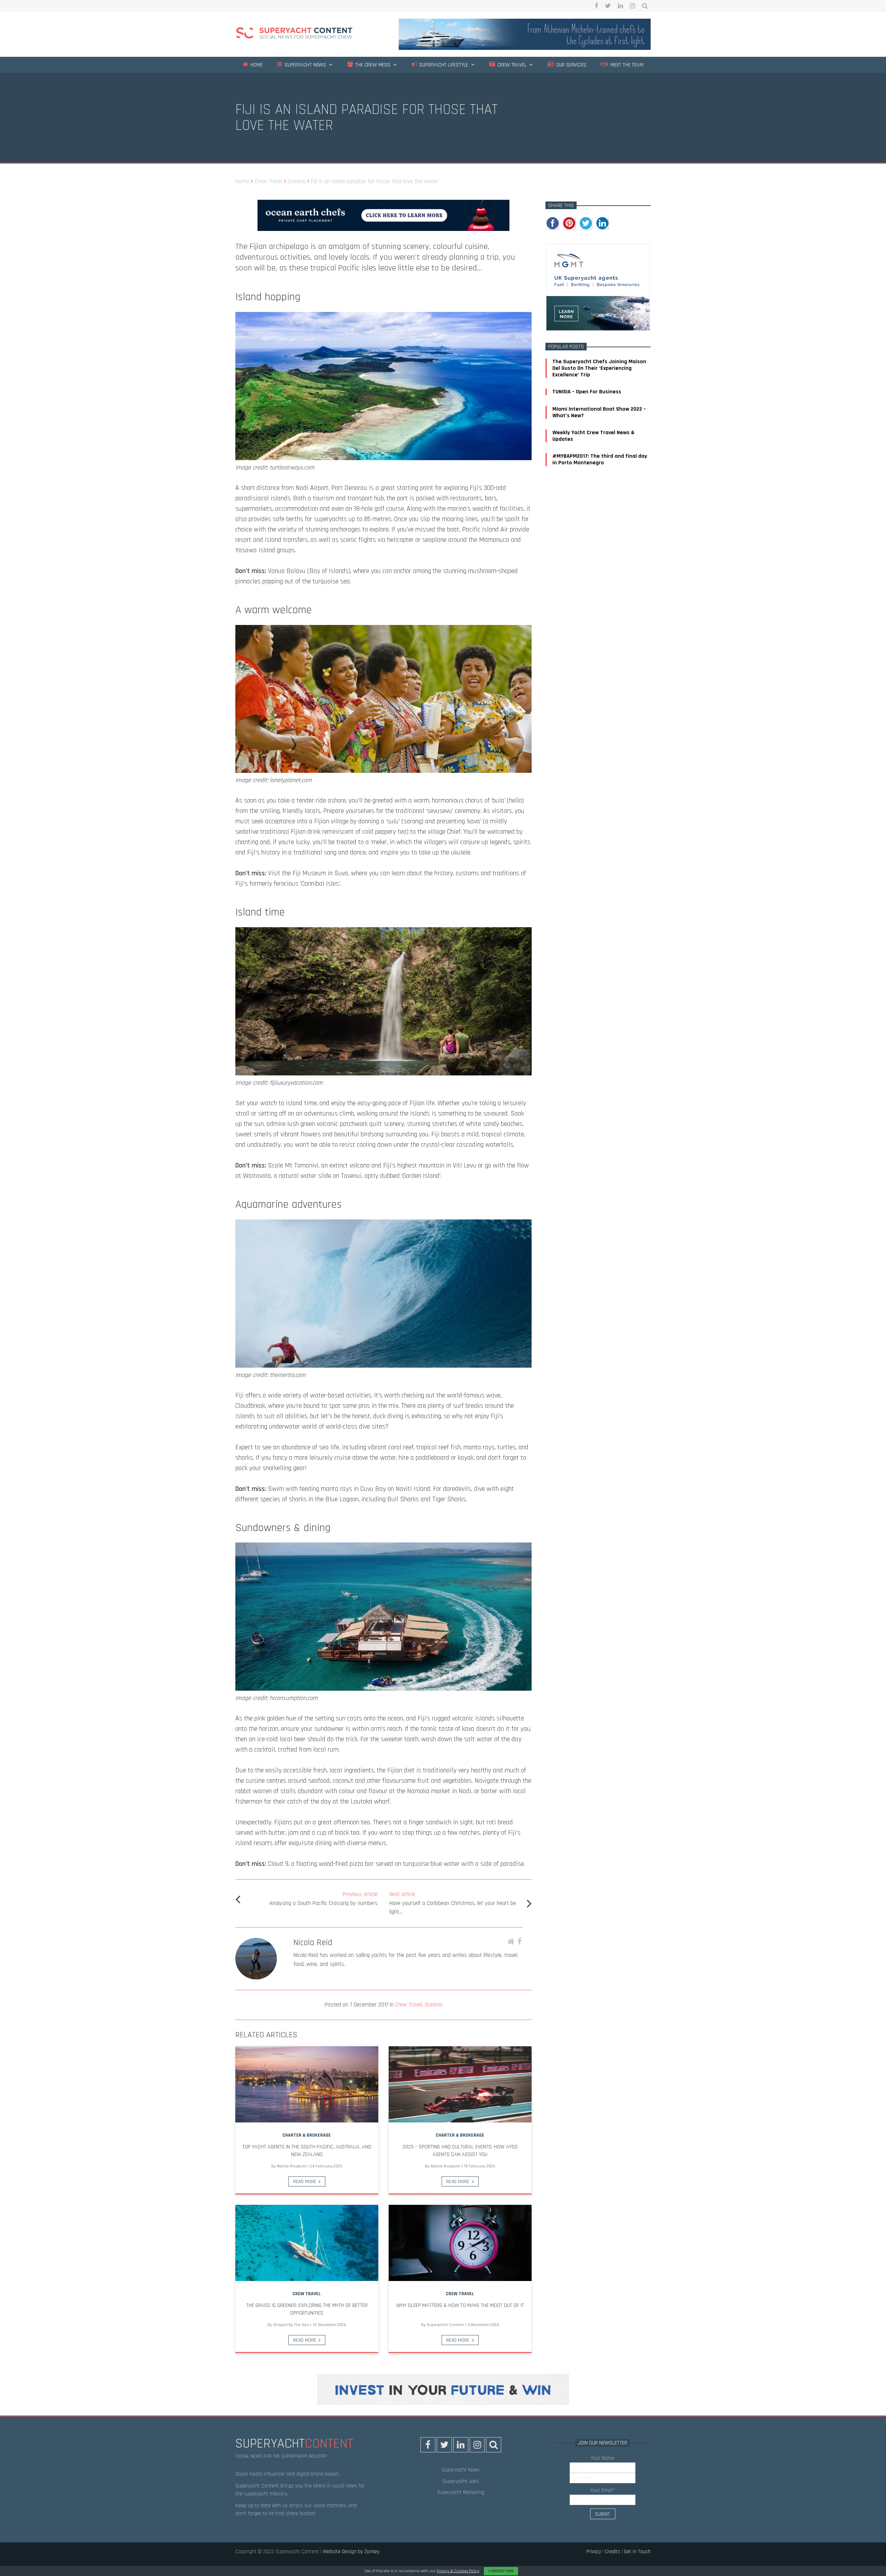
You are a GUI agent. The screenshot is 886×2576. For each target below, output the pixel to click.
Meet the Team (626, 65)
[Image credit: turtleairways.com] (383, 458)
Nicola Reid (313, 1943)
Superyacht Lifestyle (443, 65)
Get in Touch (637, 2552)
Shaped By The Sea (291, 2325)
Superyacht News (305, 65)
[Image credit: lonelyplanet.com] (383, 771)
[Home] (294, 34)
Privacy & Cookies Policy (458, 2571)
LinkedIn (620, 6)
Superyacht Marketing (461, 2492)
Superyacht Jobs (461, 2481)
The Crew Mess (372, 65)
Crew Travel (511, 65)
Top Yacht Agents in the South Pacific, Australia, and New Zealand (307, 2151)
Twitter (608, 6)
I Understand (501, 2571)
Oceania (433, 2005)
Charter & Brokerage (307, 2135)
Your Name (603, 2458)
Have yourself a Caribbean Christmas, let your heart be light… (453, 1903)
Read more (305, 2182)
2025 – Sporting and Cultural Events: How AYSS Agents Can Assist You (460, 2151)
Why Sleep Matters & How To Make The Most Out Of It (460, 2305)
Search (645, 6)
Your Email (603, 2490)
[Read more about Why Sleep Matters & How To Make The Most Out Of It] (460, 2243)
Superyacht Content (445, 2325)
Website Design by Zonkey (351, 2552)
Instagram (632, 6)
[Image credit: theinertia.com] (383, 1366)
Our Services (570, 65)
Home (256, 65)
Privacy (594, 2552)
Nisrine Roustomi (292, 2166)
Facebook (596, 6)
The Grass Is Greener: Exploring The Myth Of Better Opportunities (307, 2309)
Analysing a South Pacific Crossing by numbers (323, 1899)
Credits (613, 2552)
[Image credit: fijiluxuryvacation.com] (383, 1074)
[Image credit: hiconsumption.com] (383, 1689)
